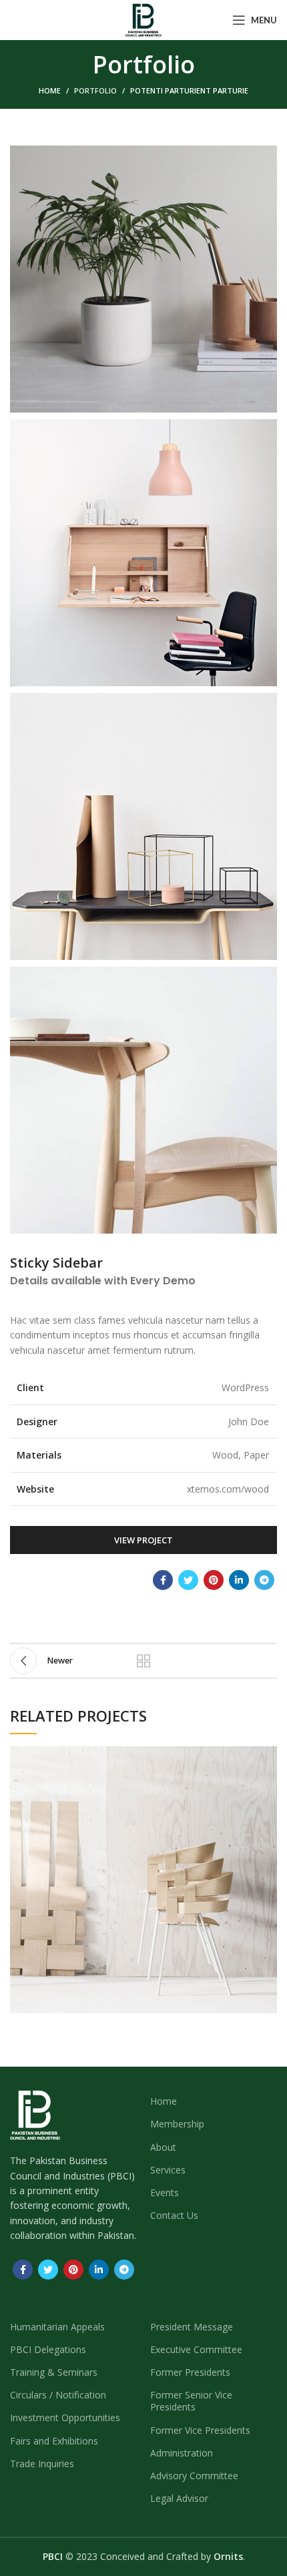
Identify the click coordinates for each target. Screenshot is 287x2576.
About (163, 2147)
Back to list (143, 1661)
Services (168, 2170)
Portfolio (95, 90)
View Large (267, 1756)
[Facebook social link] (163, 1580)
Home (50, 90)
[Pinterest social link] (214, 1580)
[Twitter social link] (188, 1580)
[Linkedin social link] (239, 1580)
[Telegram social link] (264, 1580)
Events (165, 2193)
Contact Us (174, 2215)
